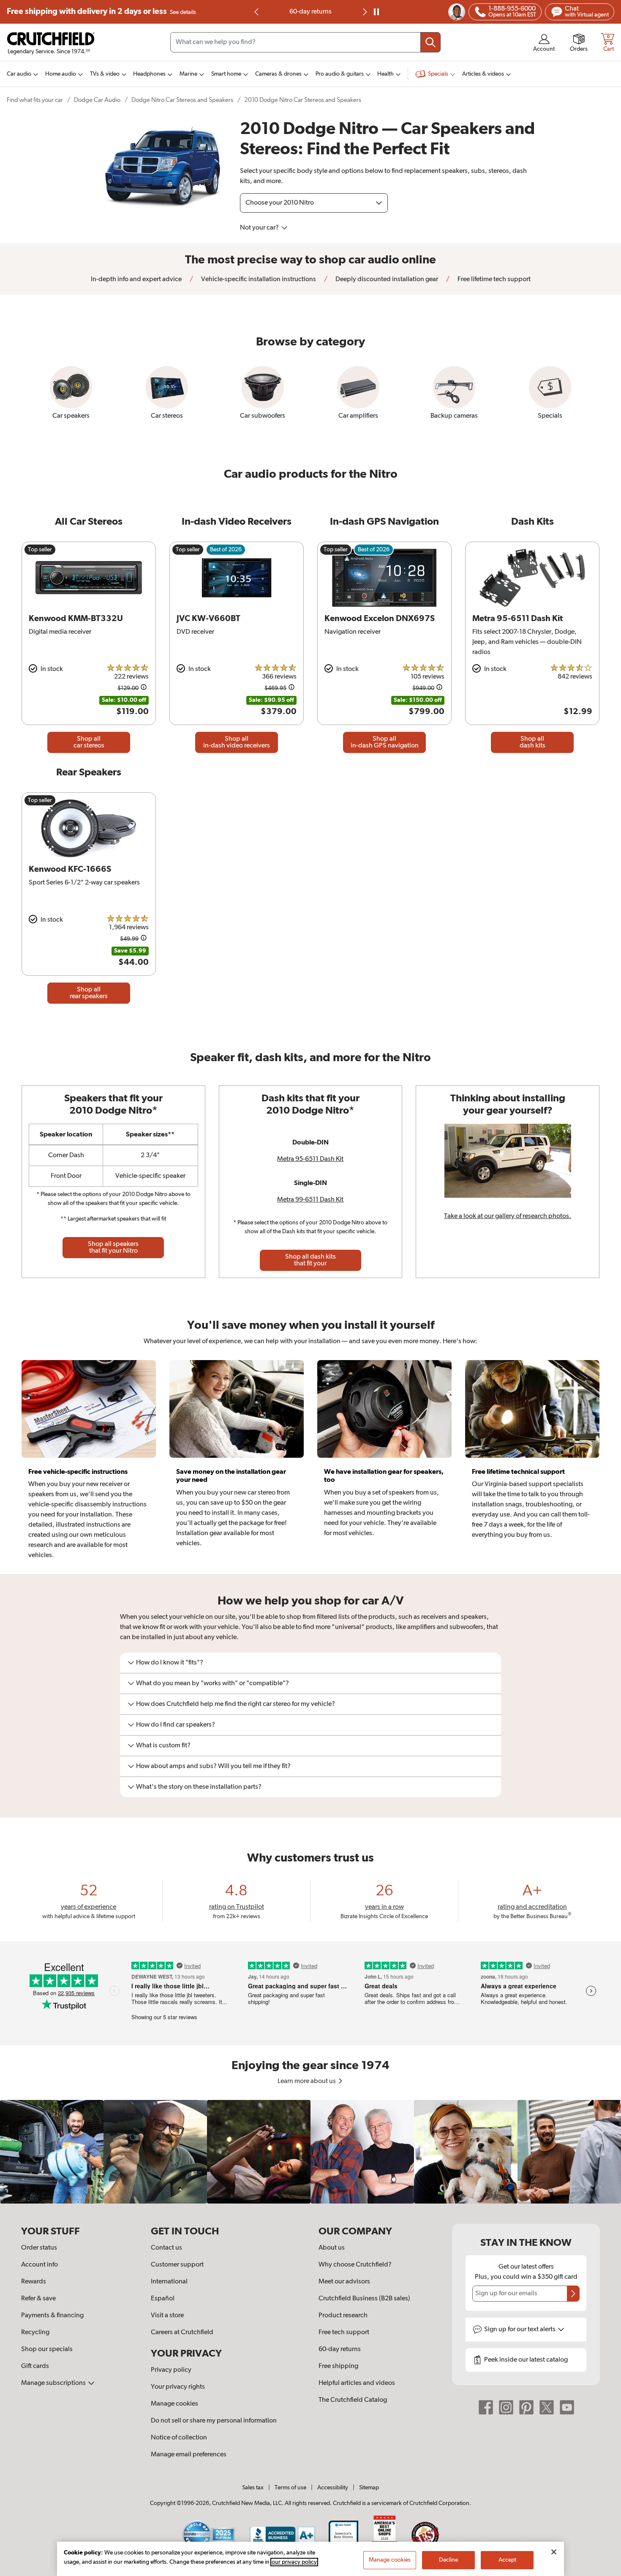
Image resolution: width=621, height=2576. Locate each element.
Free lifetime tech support (493, 279)
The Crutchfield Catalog (353, 2400)
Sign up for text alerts (520, 2330)
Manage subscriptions (54, 2383)
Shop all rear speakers (89, 993)
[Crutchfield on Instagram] (506, 2407)
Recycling (35, 2332)
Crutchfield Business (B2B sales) (364, 2299)
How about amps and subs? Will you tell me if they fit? (213, 1766)
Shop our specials (47, 2349)
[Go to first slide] (364, 12)
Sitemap (369, 2488)
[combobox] (305, 42)
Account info (39, 2265)
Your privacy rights (178, 2387)
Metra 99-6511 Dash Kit (310, 1200)
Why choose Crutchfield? (355, 2265)
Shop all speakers (113, 1248)
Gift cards (35, 2366)
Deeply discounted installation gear (386, 279)
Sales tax (253, 2488)
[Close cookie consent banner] (554, 2552)
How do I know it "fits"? (170, 1663)
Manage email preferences (189, 2455)
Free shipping (101, 12)
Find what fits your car (35, 100)
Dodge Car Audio (97, 100)
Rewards (34, 2282)
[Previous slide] (257, 12)
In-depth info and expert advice (136, 279)
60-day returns (310, 12)
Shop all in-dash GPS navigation (385, 742)
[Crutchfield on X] (547, 2407)
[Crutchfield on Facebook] (486, 2407)
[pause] (376, 12)
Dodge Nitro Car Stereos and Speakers (182, 100)
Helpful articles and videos (357, 2383)
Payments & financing (52, 2316)
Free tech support (344, 2332)
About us (332, 2248)
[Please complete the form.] (573, 2294)
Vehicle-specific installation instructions (258, 279)
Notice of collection (179, 2438)
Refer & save (38, 2299)
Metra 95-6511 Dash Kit (310, 1159)
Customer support (177, 2265)
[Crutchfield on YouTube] (567, 2407)
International (169, 2282)
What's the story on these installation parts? (199, 1787)
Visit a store (167, 2316)
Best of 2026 (226, 550)
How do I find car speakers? (176, 1725)
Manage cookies (174, 2404)
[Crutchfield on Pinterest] (526, 2407)
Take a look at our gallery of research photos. (508, 1216)
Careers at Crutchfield (182, 2332)
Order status (39, 2248)
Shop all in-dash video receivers (237, 742)
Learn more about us (307, 2081)
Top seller (40, 550)
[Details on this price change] (144, 688)
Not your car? (260, 228)
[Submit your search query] (430, 42)
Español (163, 2299)
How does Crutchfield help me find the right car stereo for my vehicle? (236, 1704)
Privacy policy (171, 2370)
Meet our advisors (344, 2282)
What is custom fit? (163, 1746)
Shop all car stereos (89, 742)
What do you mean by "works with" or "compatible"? (212, 1684)
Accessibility (333, 2488)
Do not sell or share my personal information (214, 2421)
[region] (310, 2152)
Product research (343, 2316)
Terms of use (290, 2488)
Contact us (166, 2248)
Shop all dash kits (532, 742)
